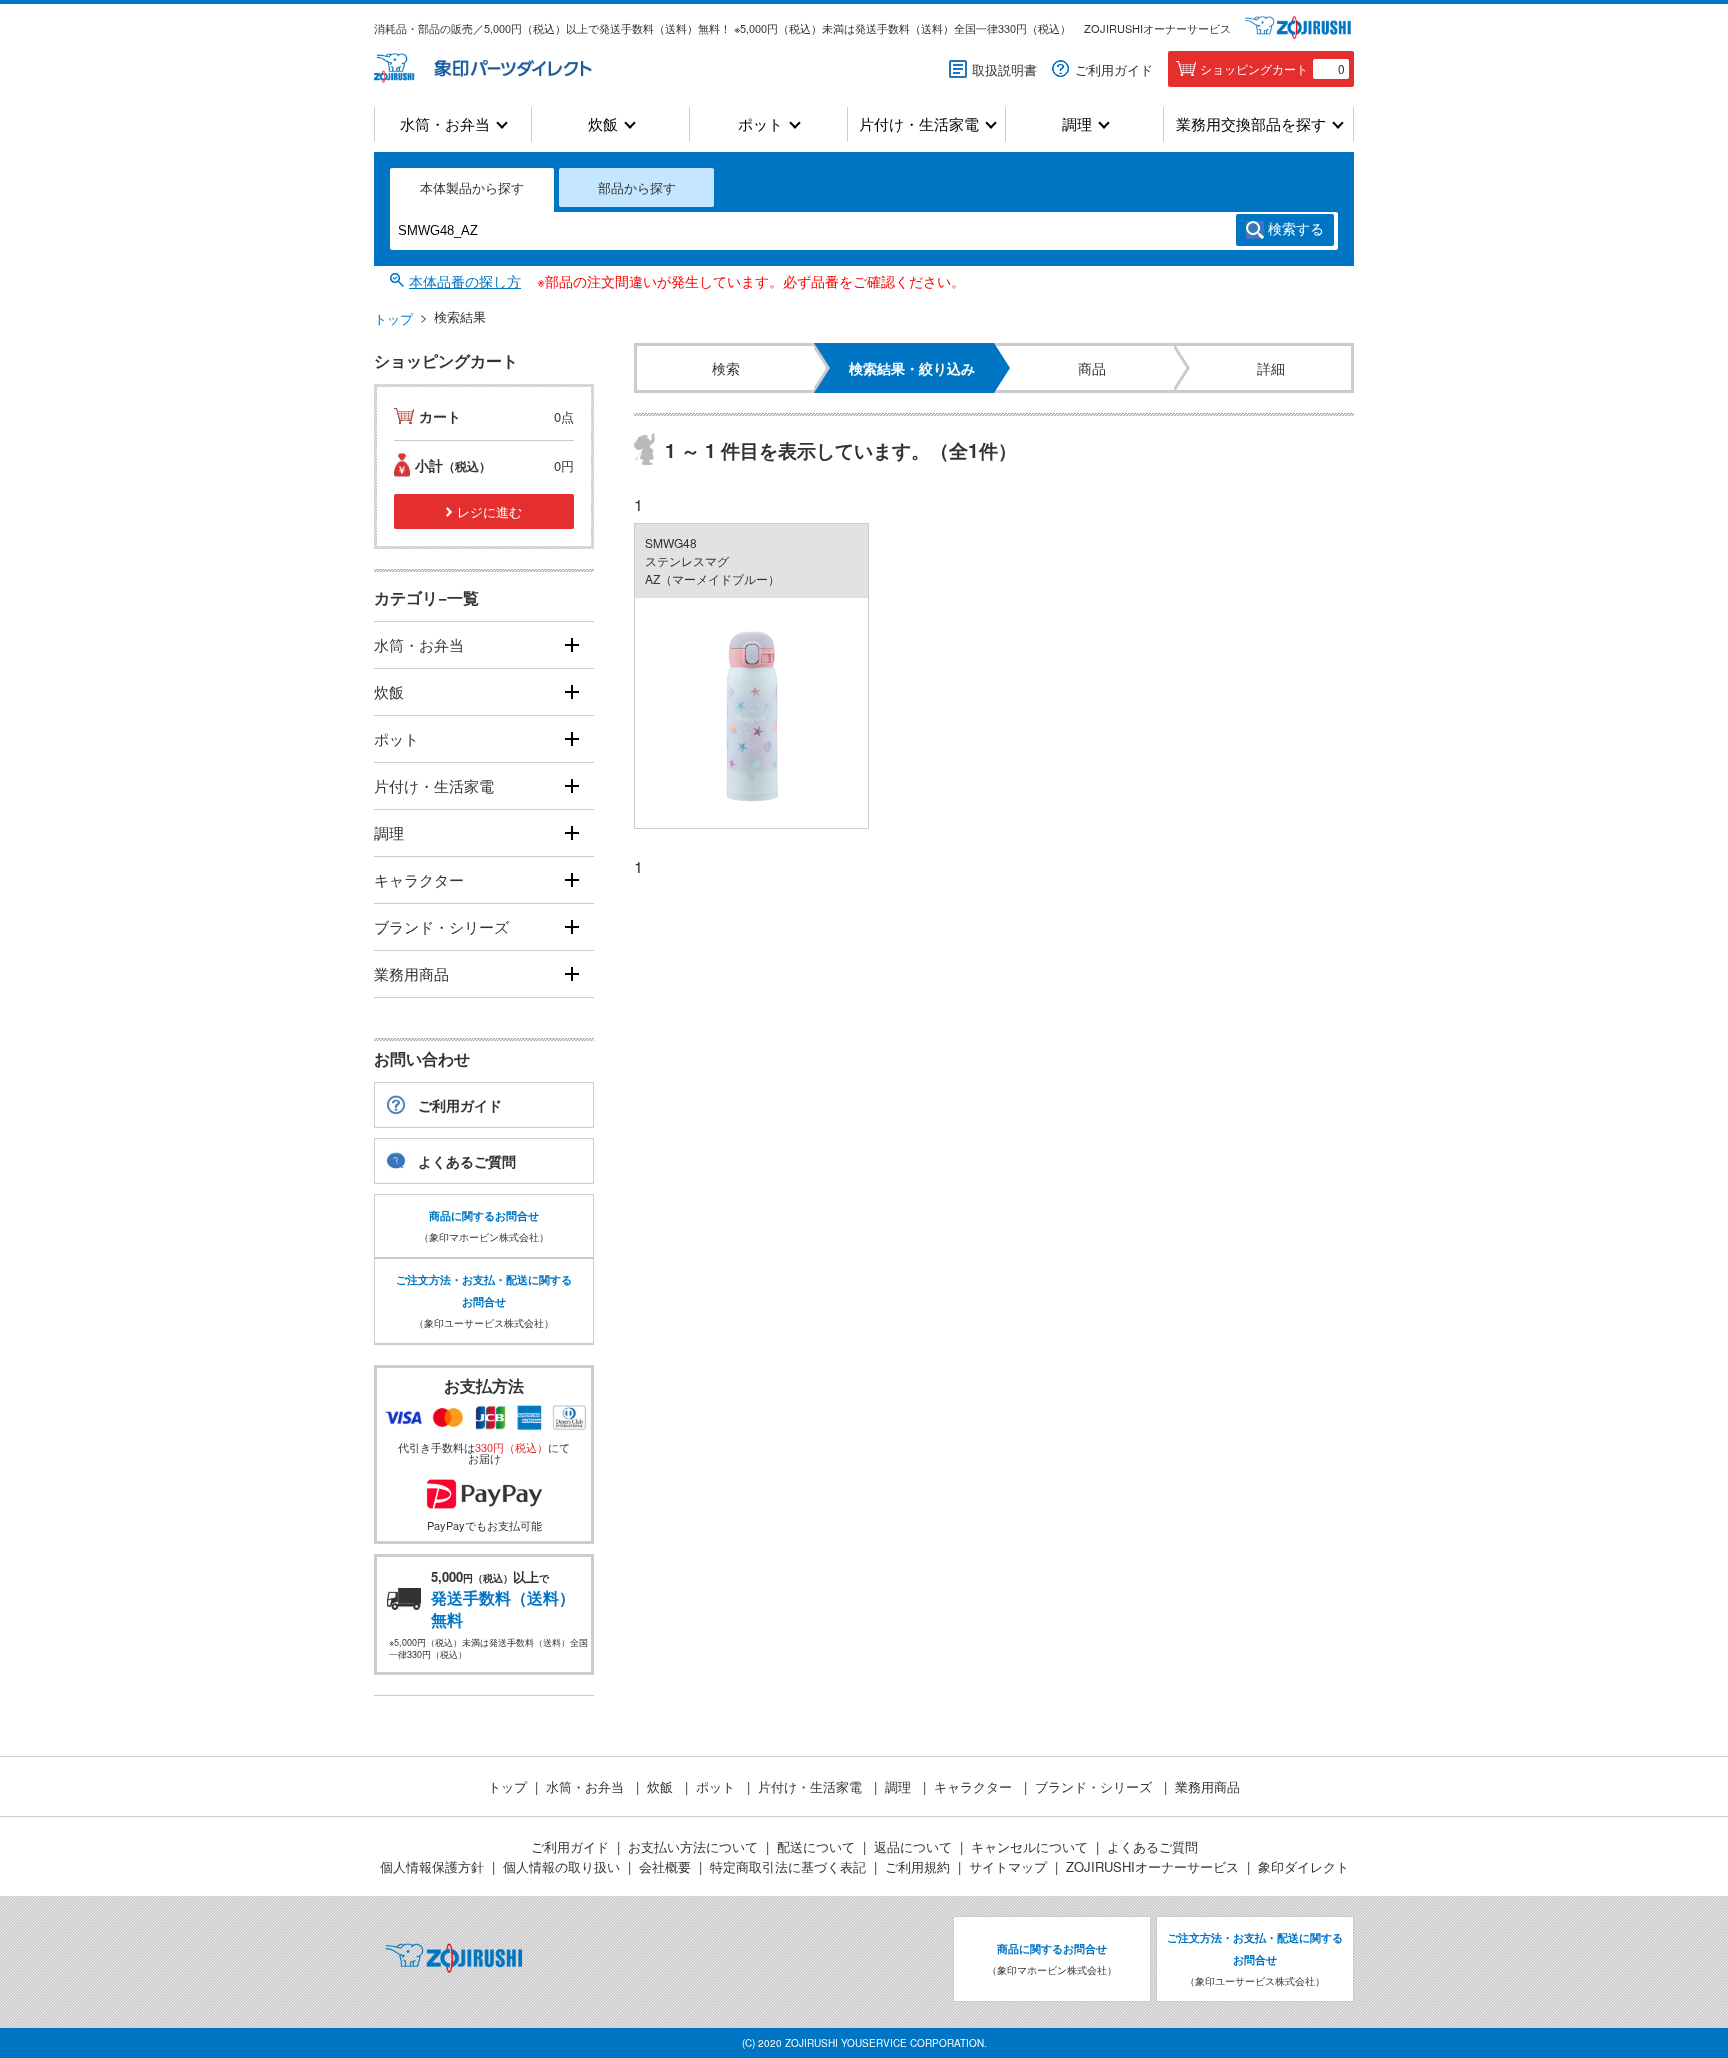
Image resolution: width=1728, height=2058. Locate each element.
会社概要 (665, 1866)
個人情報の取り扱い (561, 1866)
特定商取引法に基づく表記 (788, 1866)
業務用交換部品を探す (1251, 124)
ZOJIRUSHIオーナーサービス (1157, 28)
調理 (1077, 124)
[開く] (571, 645)
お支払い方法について (693, 1846)
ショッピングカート (1272, 68)
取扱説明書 (1004, 69)
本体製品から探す (472, 187)
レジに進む (489, 511)
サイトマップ (1008, 1866)
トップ (393, 318)
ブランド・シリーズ (441, 926)
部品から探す (637, 187)
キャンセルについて (1029, 1846)
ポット (760, 124)
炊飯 (603, 124)
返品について (913, 1846)
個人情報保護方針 (432, 1866)
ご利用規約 (917, 1866)
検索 (1296, 229)
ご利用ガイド (1114, 69)
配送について (816, 1846)
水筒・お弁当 (445, 124)
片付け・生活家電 (919, 124)
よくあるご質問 (467, 1161)
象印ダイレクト (1303, 1866)
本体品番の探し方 (465, 281)
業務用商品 (411, 973)
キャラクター (419, 879)
